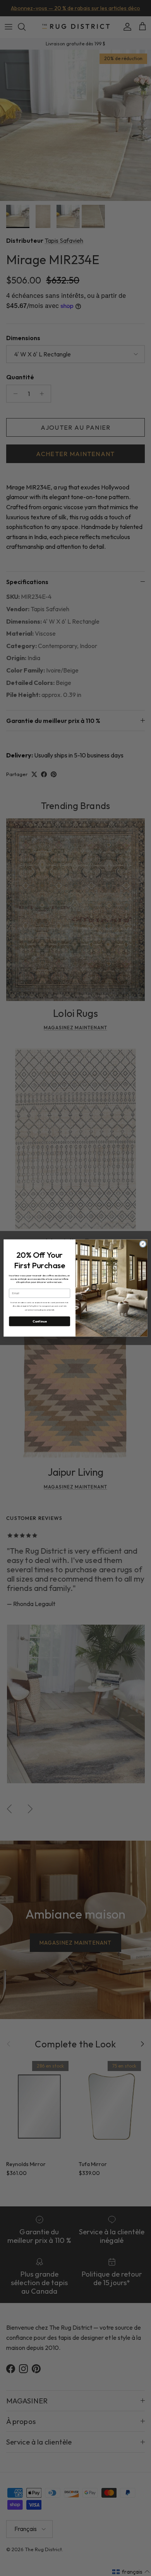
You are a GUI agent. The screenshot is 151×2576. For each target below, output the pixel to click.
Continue (40, 1321)
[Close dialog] (143, 1244)
